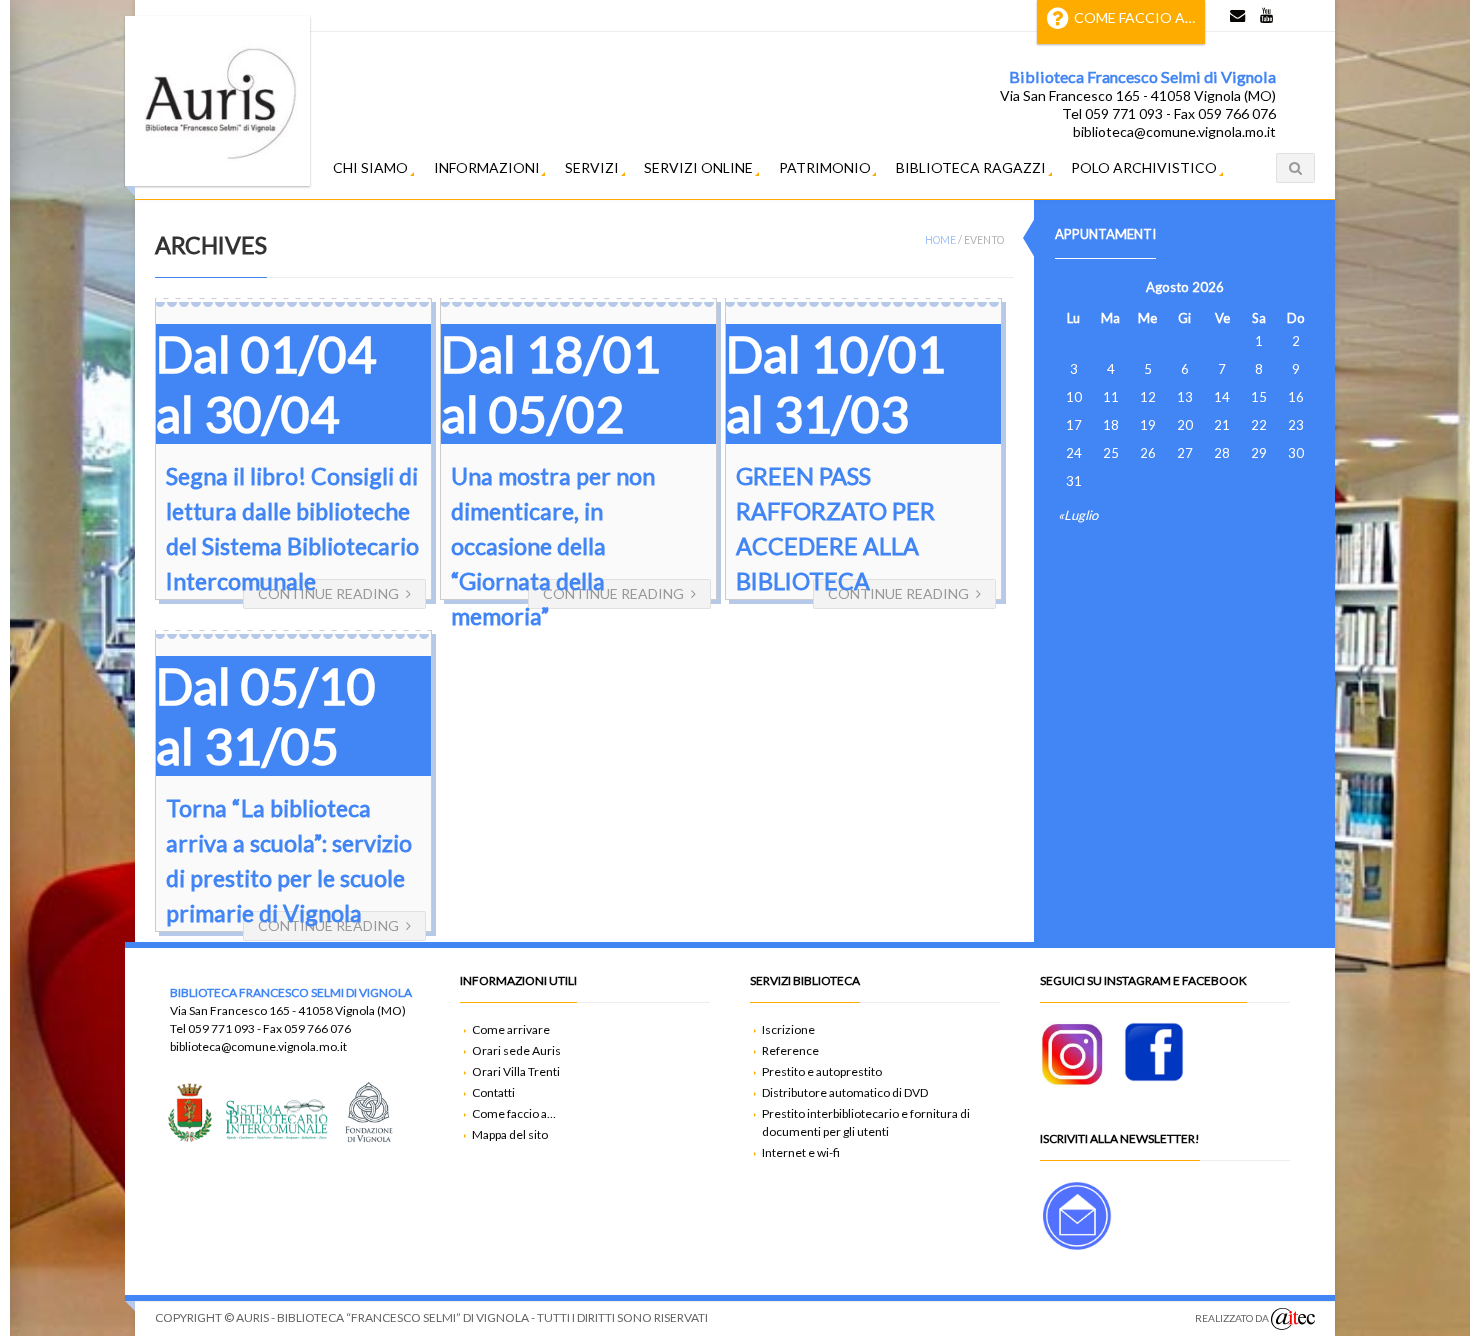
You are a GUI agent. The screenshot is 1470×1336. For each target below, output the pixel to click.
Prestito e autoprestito (822, 1071)
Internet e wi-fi (801, 1152)
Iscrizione (788, 1029)
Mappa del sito (510, 1134)
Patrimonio (825, 167)
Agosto (1167, 287)
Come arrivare (511, 1029)
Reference (790, 1050)
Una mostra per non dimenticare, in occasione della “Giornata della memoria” (553, 546)
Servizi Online (698, 167)
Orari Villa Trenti (516, 1071)
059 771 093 (221, 1028)
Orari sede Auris (516, 1050)
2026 (1208, 287)
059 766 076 (317, 1028)
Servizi (592, 167)
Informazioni (487, 167)
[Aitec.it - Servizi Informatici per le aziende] (1293, 1319)
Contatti (493, 1092)
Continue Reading (328, 593)
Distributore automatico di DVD (845, 1092)
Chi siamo (370, 167)
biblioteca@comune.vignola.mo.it (258, 1046)
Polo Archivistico (1144, 167)
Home (940, 240)
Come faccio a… (1134, 17)
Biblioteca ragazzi (971, 167)
